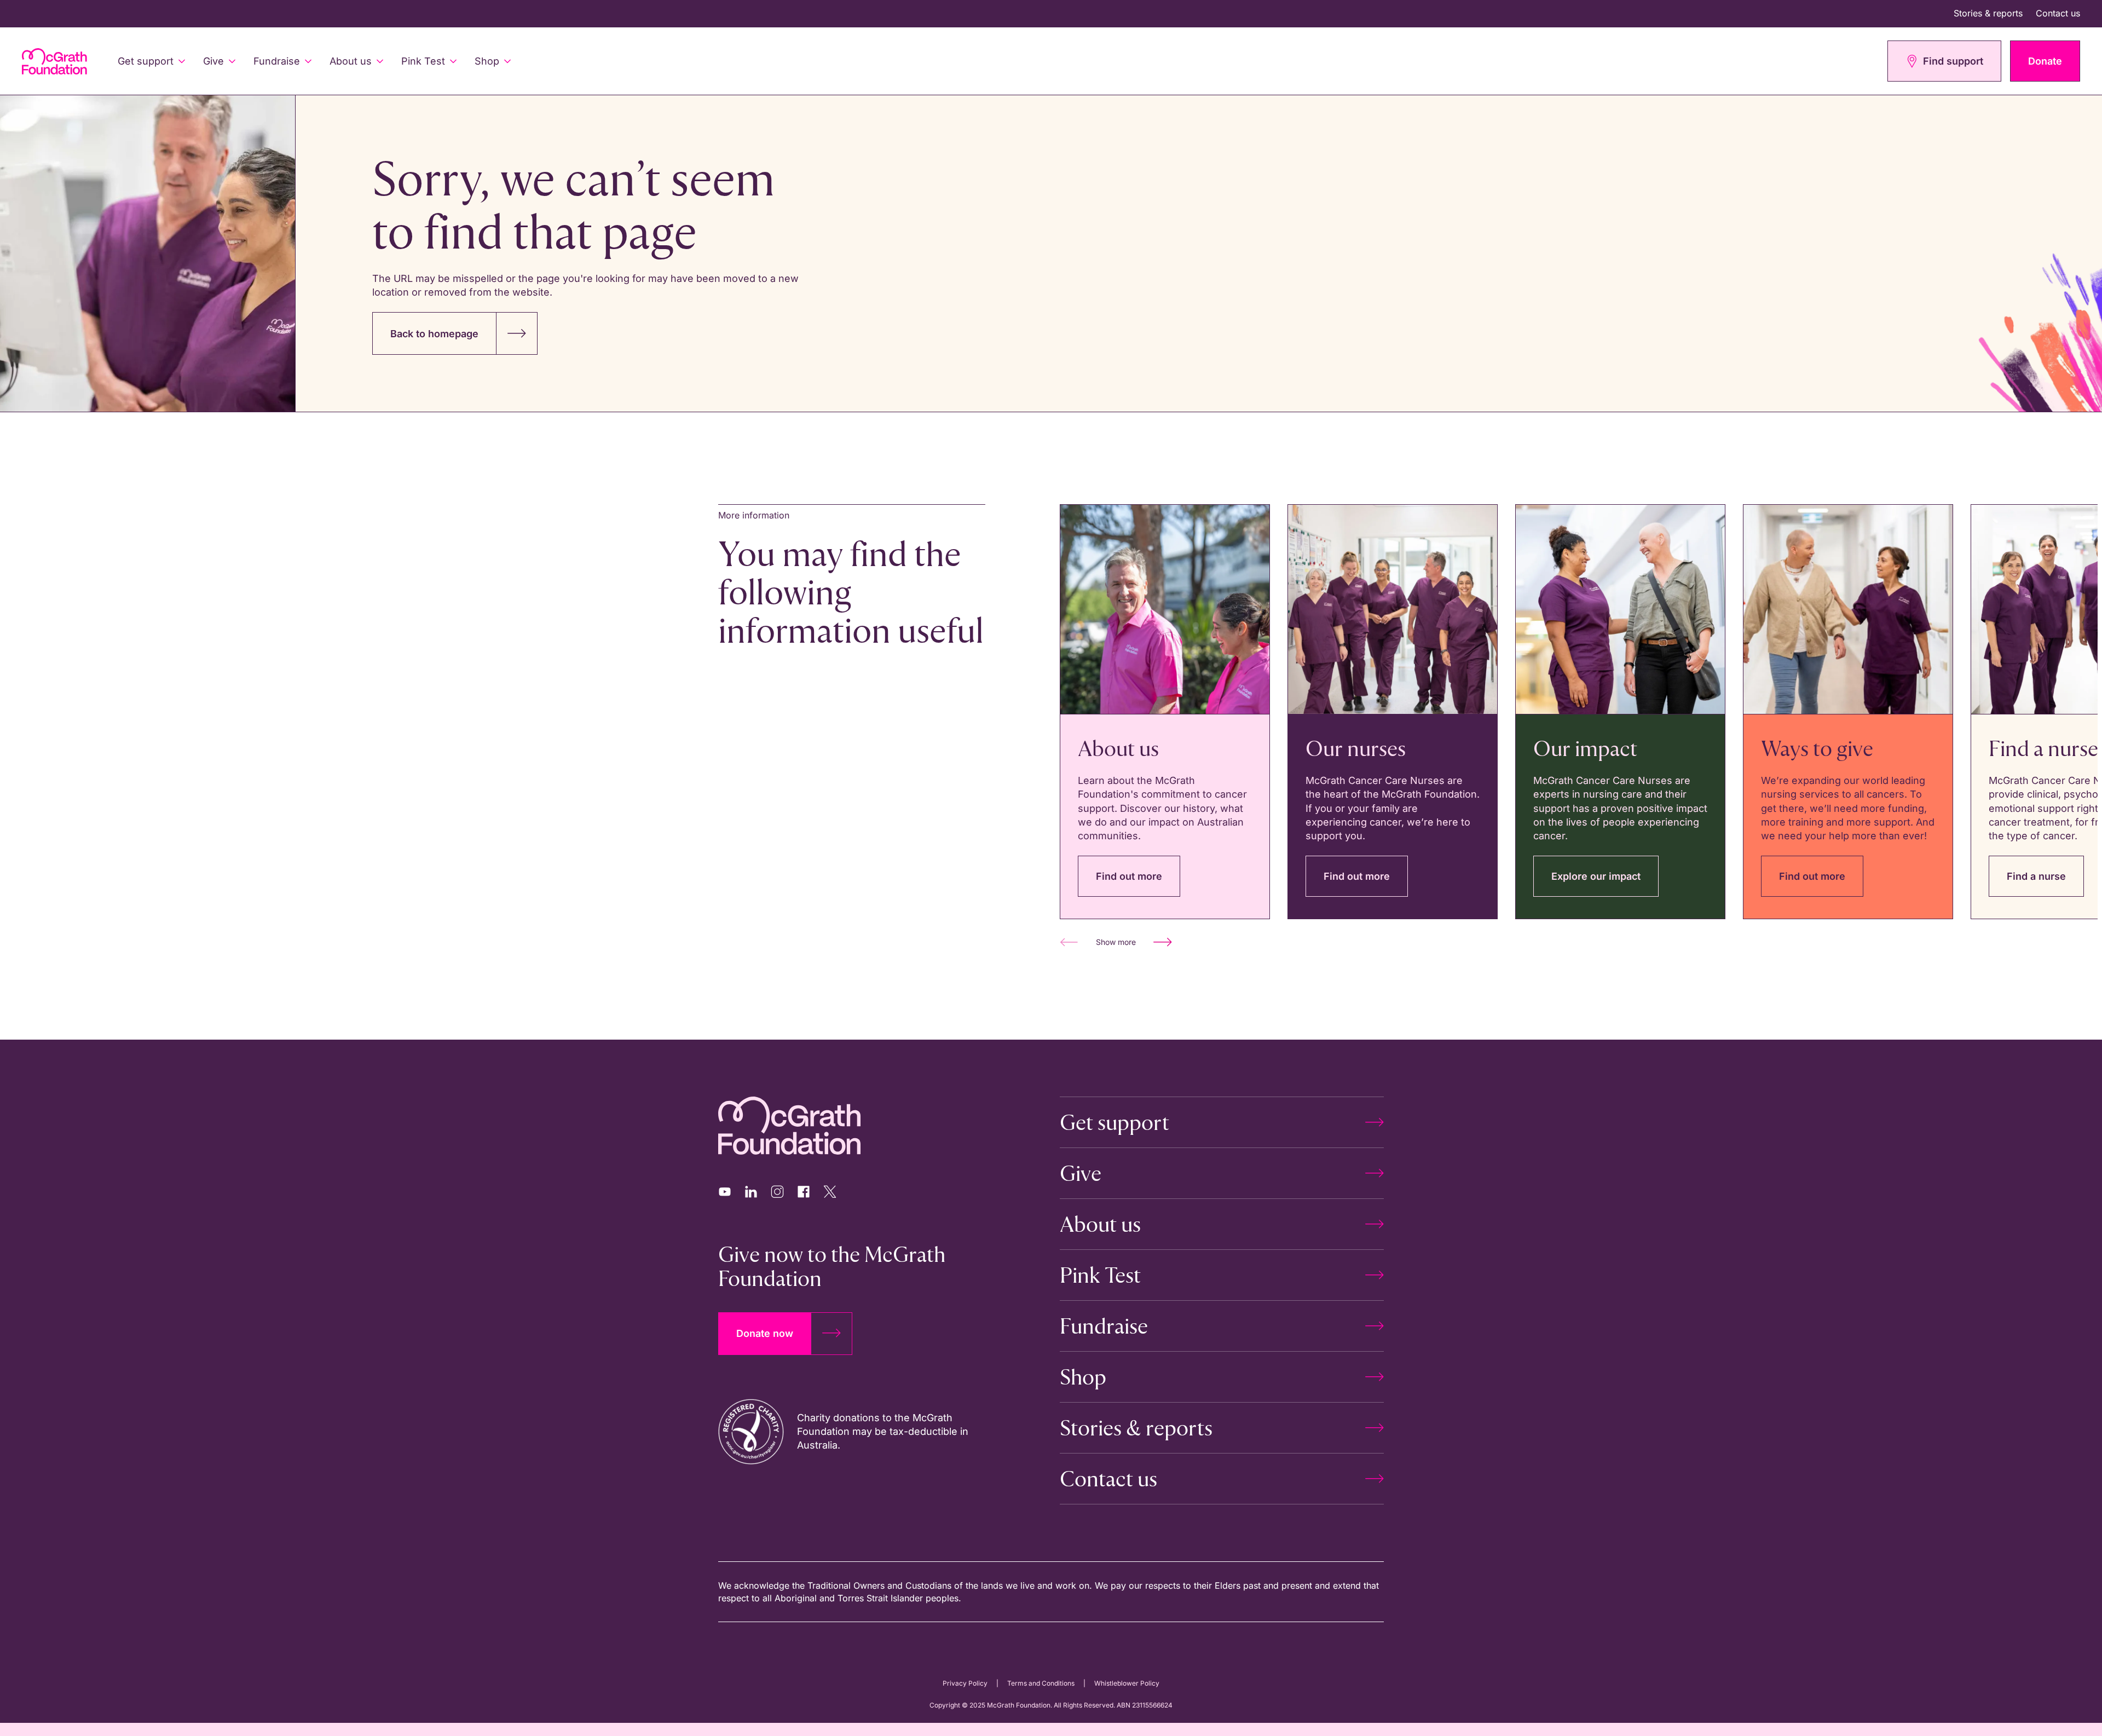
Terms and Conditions (1041, 1683)
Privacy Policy (965, 1683)
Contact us (2058, 13)
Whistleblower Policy (1127, 1683)
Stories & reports (1988, 13)
